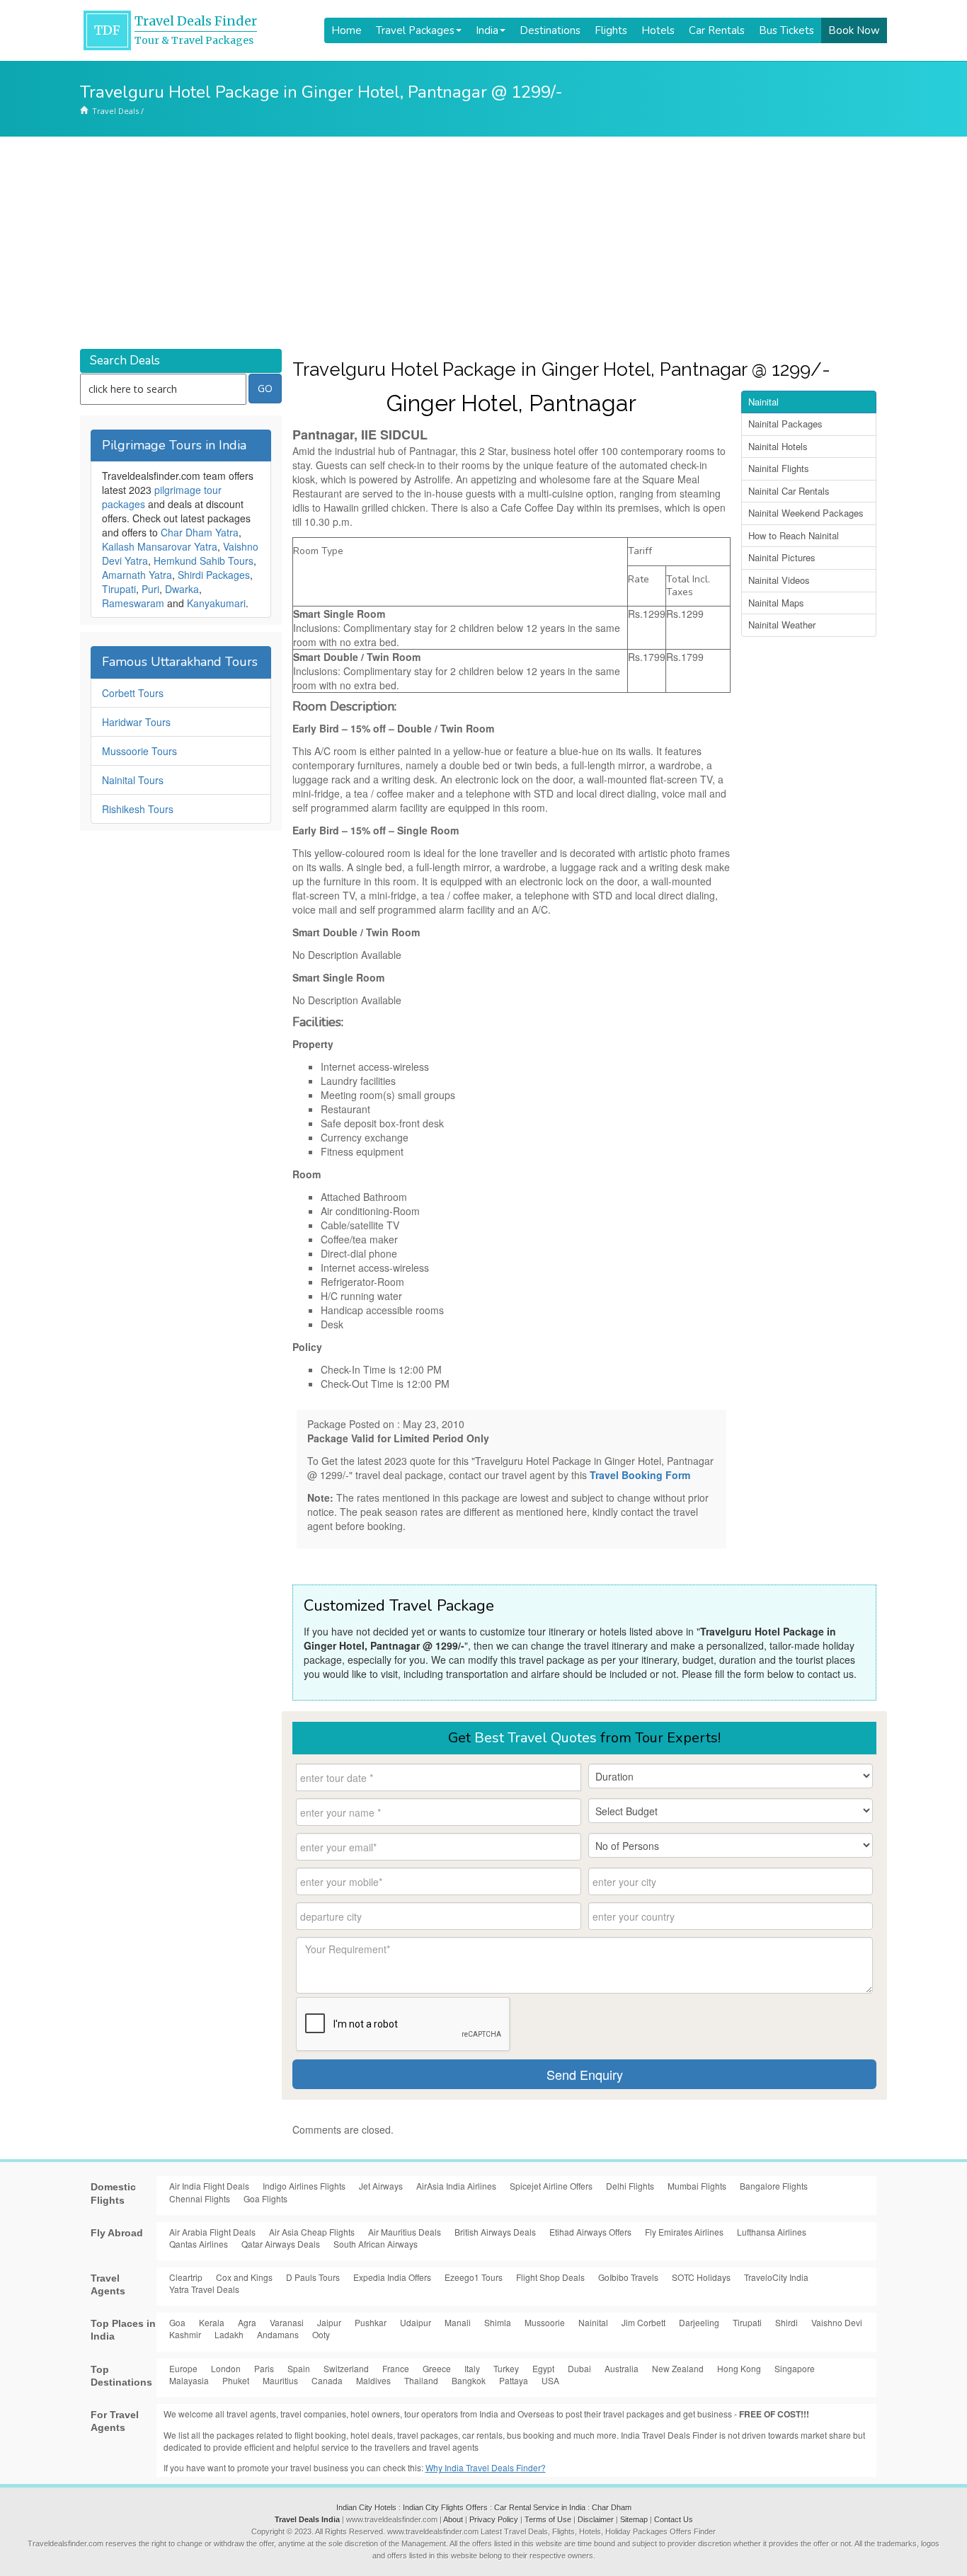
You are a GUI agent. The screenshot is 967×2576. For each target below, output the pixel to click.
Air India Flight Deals (209, 2186)
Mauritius (280, 2380)
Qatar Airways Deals (281, 2244)
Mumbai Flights (697, 2186)
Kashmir (185, 2334)
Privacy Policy (494, 2519)
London (226, 2368)
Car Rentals (717, 30)
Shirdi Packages (214, 575)
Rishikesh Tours (138, 809)
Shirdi (786, 2322)
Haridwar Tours (136, 722)
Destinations (550, 30)
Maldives (373, 2380)
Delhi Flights (630, 2186)
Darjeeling (699, 2322)
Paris (264, 2368)
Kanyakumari (216, 603)
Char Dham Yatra (200, 532)
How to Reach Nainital (794, 535)
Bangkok (469, 2380)
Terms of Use (548, 2519)
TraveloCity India (776, 2277)
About (453, 2519)
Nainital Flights (779, 468)
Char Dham (612, 2507)
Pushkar (371, 2322)
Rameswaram (133, 603)
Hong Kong (739, 2368)
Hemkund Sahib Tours (204, 560)
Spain (299, 2368)
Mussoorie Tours (139, 751)
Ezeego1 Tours (474, 2277)
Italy (472, 2368)
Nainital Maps (776, 603)
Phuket (236, 2380)
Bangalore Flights (774, 2186)
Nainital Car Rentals (789, 491)
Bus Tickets (786, 30)
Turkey (506, 2368)
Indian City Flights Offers (445, 2507)
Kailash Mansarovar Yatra (160, 546)
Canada (327, 2380)
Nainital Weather (782, 625)
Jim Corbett (643, 2322)
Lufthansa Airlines (772, 2232)
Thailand (421, 2380)
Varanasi (287, 2322)
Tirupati (119, 589)
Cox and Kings (244, 2277)
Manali (458, 2322)
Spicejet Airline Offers (551, 2186)
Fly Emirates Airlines (684, 2232)
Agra (247, 2322)
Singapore (795, 2368)
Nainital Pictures (782, 557)
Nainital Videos (779, 580)
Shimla (498, 2322)
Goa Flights (265, 2198)
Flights (611, 30)
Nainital (763, 402)
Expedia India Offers (392, 2277)
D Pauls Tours (313, 2277)
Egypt (543, 2368)
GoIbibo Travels (628, 2277)
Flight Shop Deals (550, 2277)
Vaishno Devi (837, 2322)
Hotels (658, 30)
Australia (622, 2368)
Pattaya (514, 2380)
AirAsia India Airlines (456, 2186)
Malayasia (189, 2380)
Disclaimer (596, 2519)
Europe (183, 2368)
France (396, 2368)
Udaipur (416, 2322)
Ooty (321, 2334)
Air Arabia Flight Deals (212, 2232)
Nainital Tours (133, 780)
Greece (437, 2368)
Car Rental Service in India (540, 2507)
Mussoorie (545, 2322)
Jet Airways (381, 2186)
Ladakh (229, 2334)
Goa (177, 2322)
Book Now (854, 30)
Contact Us (674, 2519)
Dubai (579, 2368)
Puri (150, 589)
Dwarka (182, 589)
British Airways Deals (495, 2232)
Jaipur (329, 2322)
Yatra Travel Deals (204, 2289)
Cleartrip (186, 2277)
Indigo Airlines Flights (304, 2186)
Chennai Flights (200, 2198)
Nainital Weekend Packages (806, 513)
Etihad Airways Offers (590, 2232)
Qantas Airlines (199, 2244)
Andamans (278, 2334)
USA (550, 2380)
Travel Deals (115, 111)
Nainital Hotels (778, 446)
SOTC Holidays (701, 2277)
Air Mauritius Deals (405, 2232)
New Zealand (678, 2368)
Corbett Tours (133, 693)
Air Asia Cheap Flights (312, 2232)
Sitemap (634, 2519)
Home (347, 30)
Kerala (212, 2322)
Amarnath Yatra (137, 575)
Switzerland (346, 2368)
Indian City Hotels (366, 2507)
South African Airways (376, 2244)
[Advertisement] (483, 243)
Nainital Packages (785, 424)
